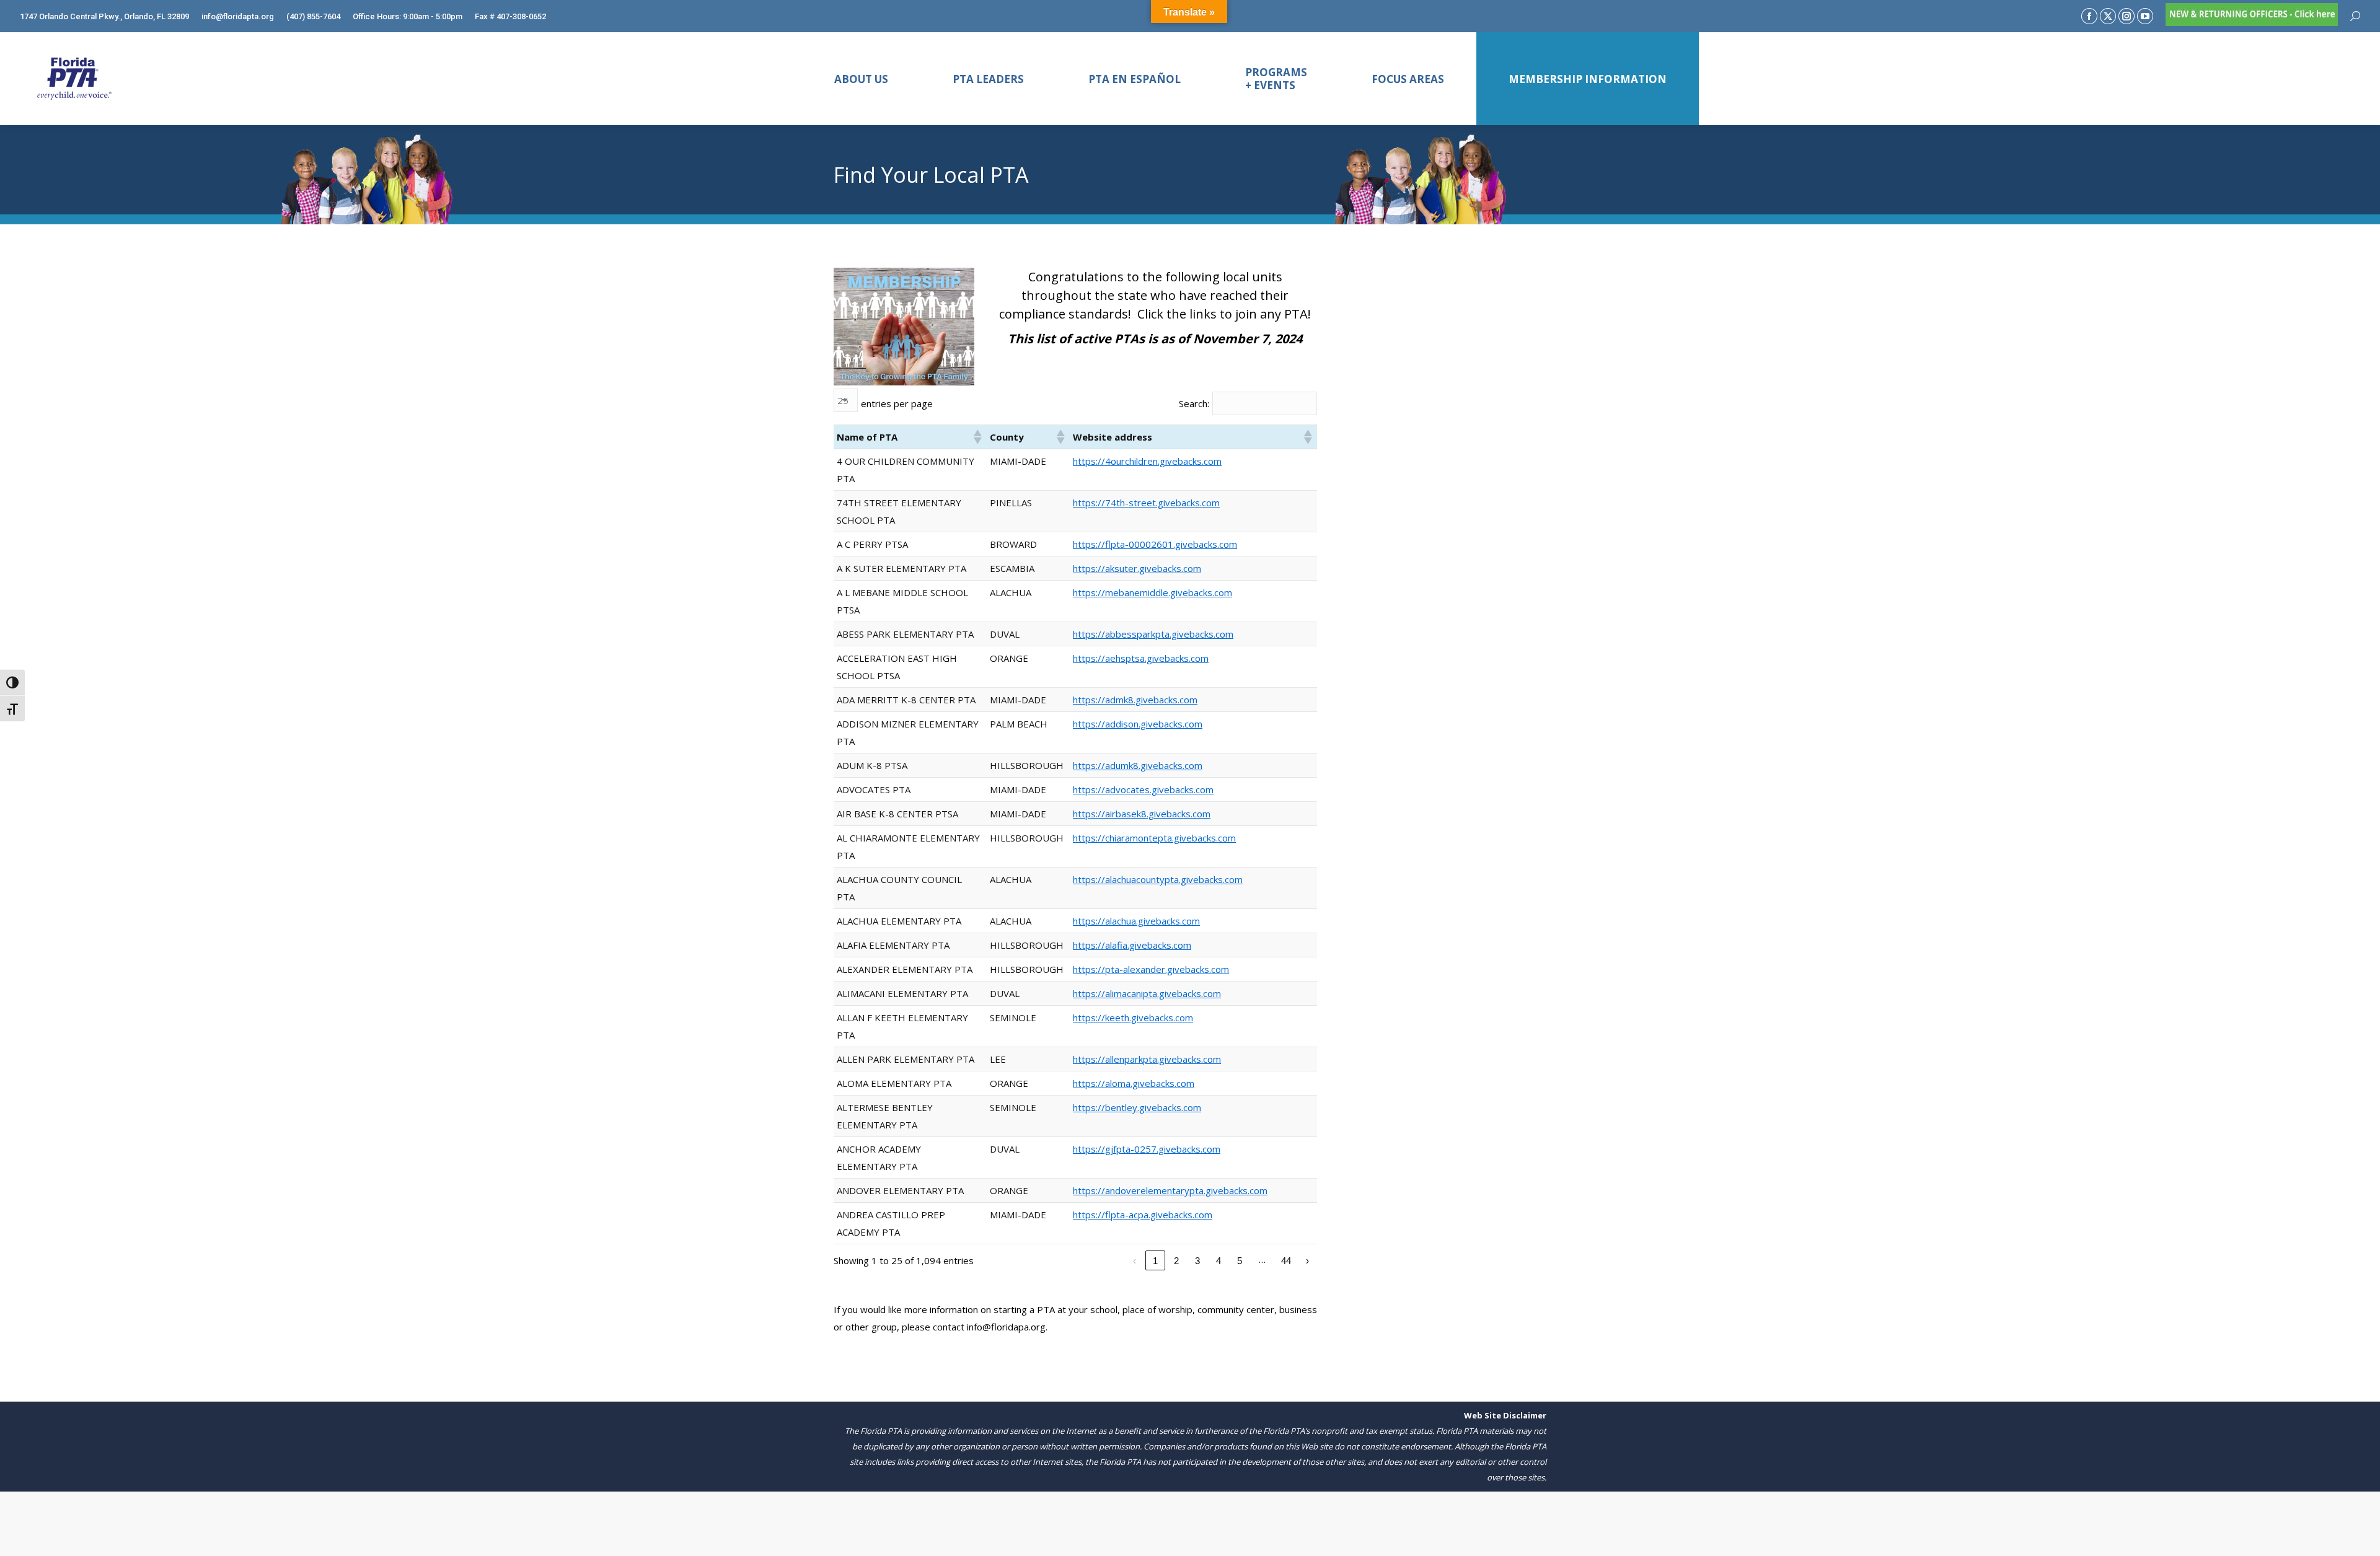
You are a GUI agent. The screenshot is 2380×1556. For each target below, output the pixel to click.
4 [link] (1219, 1261)
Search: (1194, 403)
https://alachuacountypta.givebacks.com (1158, 879)
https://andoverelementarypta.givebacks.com (1170, 1190)
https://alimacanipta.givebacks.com (1147, 993)
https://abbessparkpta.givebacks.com (1153, 634)
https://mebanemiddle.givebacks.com (1153, 592)
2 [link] (1176, 1261)
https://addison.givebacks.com (1138, 724)
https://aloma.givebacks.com (1134, 1083)
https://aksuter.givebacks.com (1137, 568)
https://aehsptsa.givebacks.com (1141, 658)
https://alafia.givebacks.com (1132, 945)
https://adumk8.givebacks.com (1138, 765)
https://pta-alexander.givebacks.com (1151, 969)
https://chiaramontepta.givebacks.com (1154, 838)
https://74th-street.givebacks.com (1146, 503)
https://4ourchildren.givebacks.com (1147, 461)
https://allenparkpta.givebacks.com (1147, 1059)
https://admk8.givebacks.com (1135, 700)
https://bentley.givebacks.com (1137, 1107)
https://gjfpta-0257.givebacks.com (1147, 1149)
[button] (977, 437)
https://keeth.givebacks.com (1133, 1018)
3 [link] (1197, 1261)
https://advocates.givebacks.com (1143, 789)
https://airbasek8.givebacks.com (1142, 814)
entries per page (897, 403)
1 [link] (1155, 1261)
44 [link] (1286, 1261)
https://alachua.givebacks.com (1136, 921)
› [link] (1307, 1261)
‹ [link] (1135, 1261)
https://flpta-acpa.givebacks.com (1143, 1215)
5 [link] (1240, 1261)
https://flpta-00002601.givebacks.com (1155, 544)
